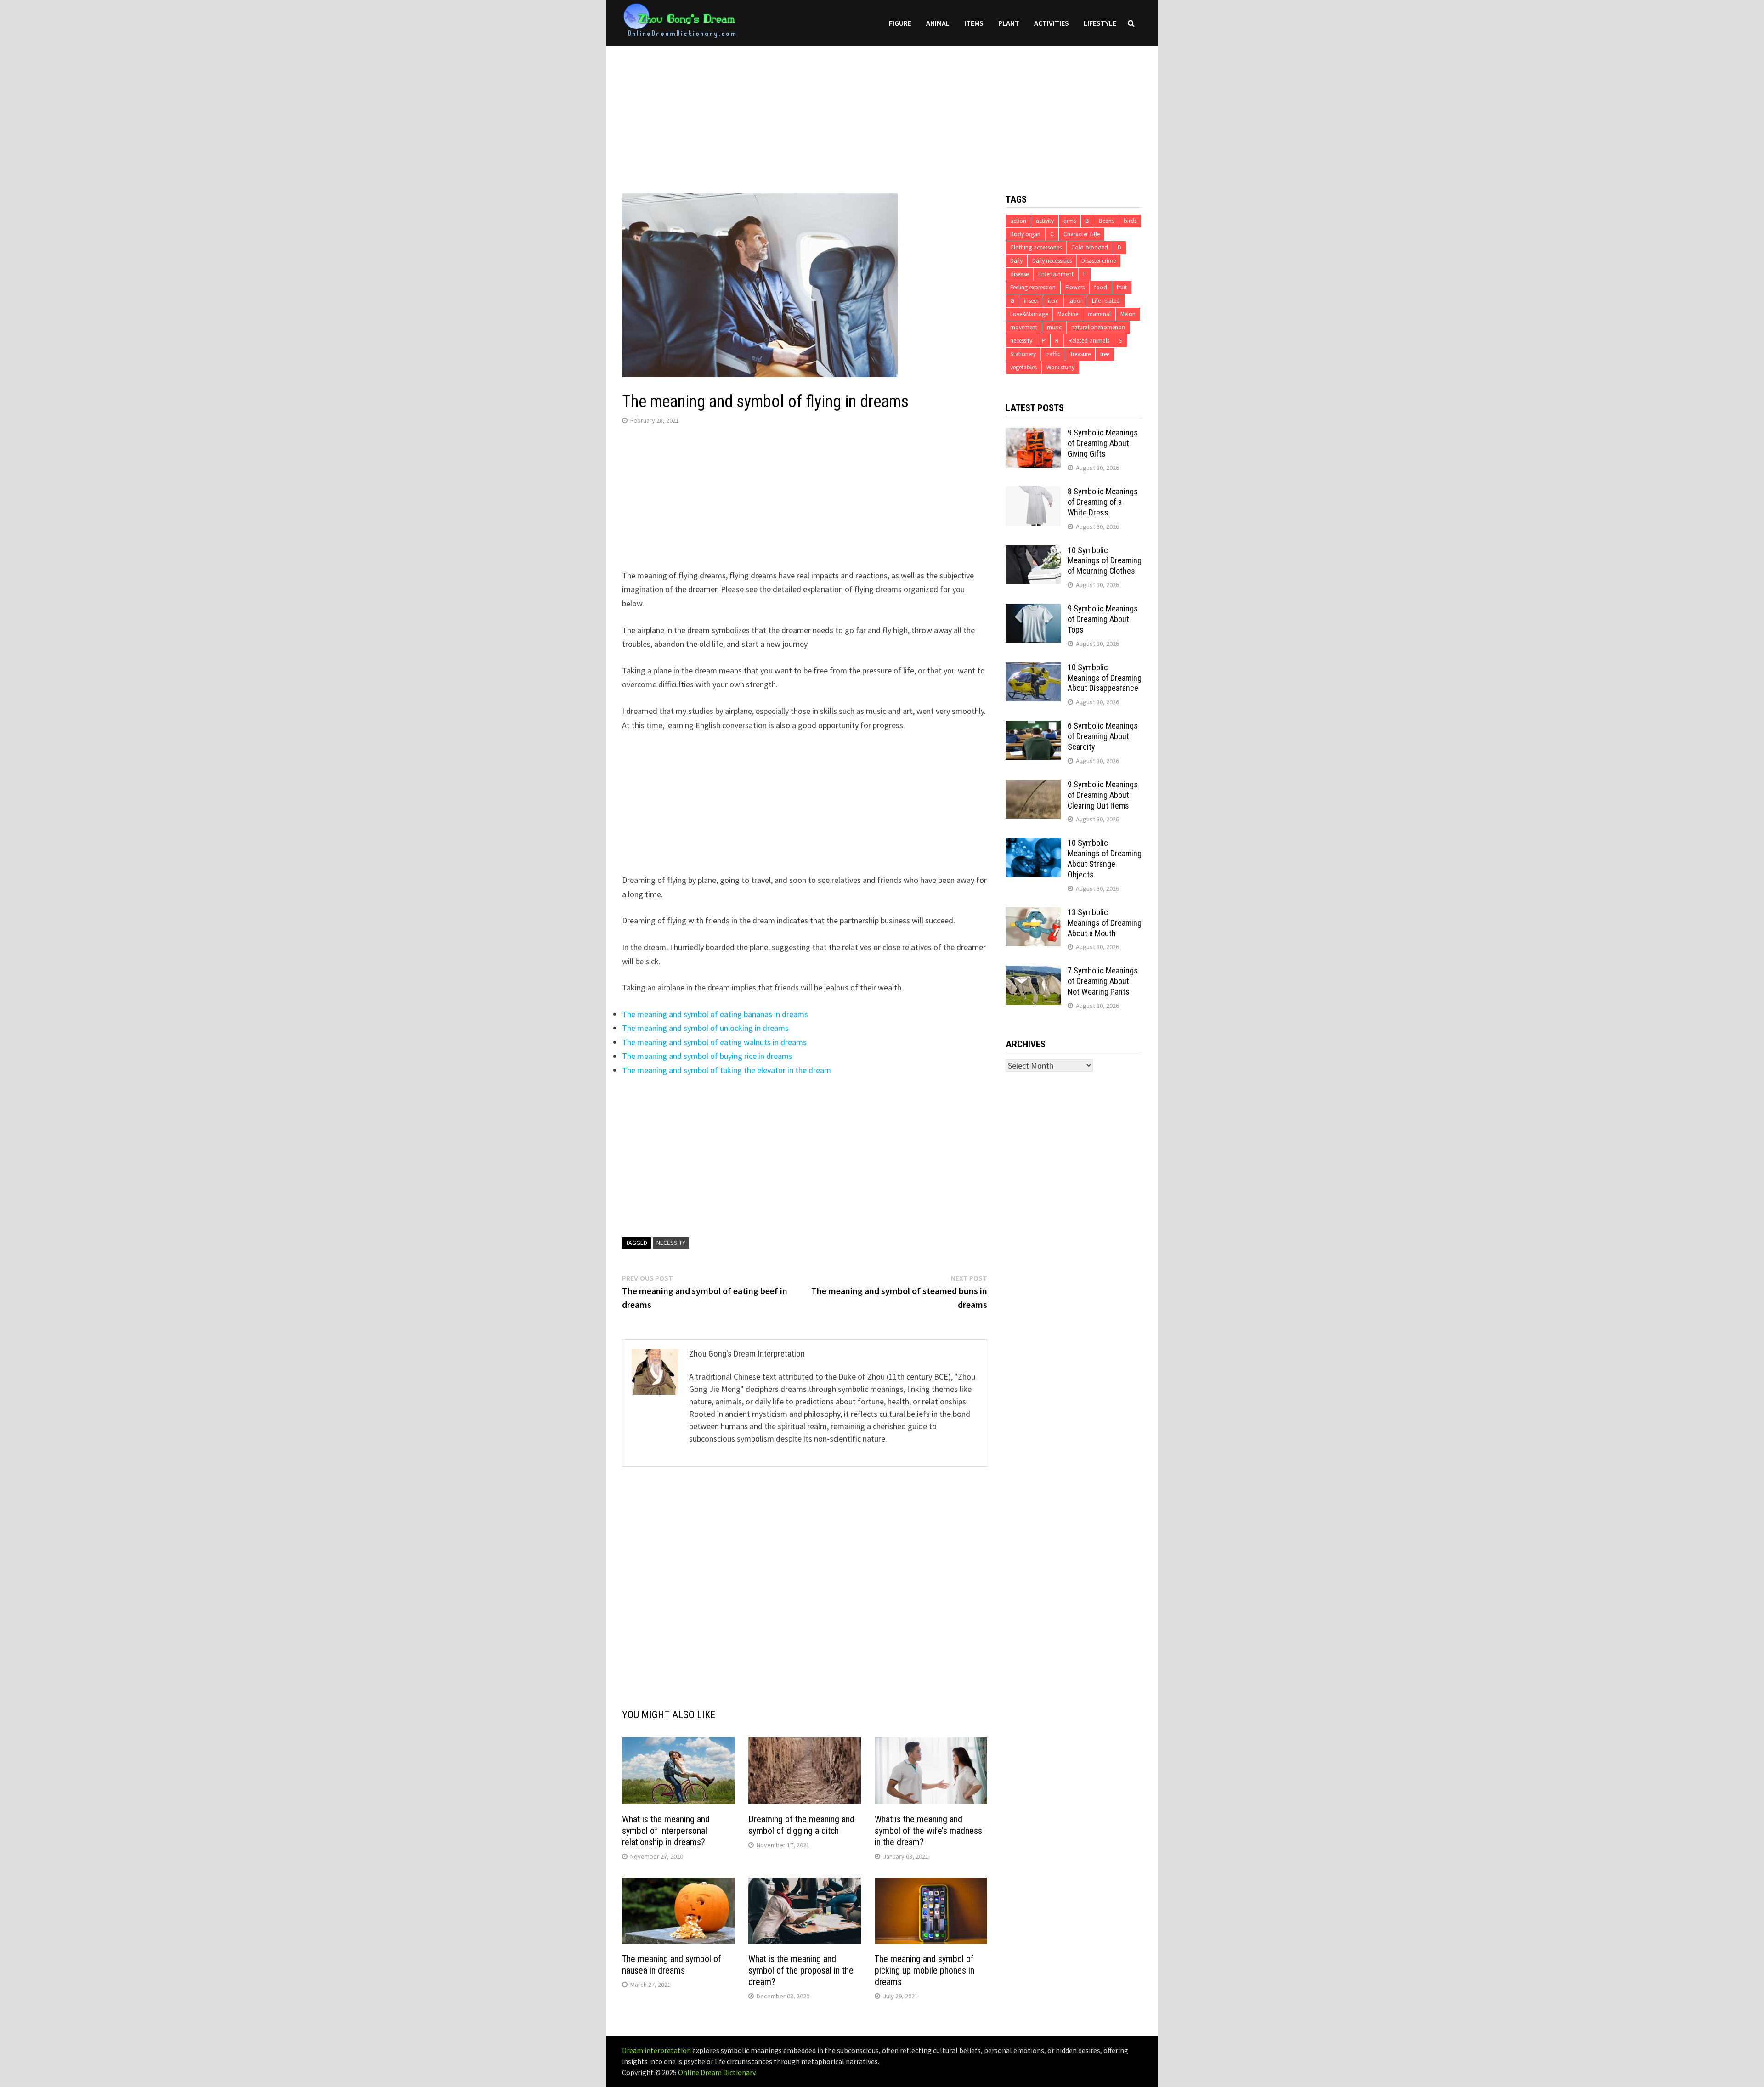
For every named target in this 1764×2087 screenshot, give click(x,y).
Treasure (1080, 354)
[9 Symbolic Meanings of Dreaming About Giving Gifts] (1033, 434)
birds (1130, 221)
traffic (1053, 354)
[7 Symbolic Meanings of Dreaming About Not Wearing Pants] (1033, 972)
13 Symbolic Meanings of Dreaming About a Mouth (1105, 923)
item (1053, 301)
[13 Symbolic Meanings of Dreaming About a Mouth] (1033, 913)
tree (1105, 354)
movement (1024, 327)
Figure (900, 23)
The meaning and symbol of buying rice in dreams (707, 1056)
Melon (1128, 314)
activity (1045, 221)
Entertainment (1056, 274)
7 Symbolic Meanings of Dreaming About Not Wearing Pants (1103, 981)
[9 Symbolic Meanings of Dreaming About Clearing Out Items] (1033, 786)
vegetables (1023, 367)
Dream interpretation (656, 2050)
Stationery (1023, 354)
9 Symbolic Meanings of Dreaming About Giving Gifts (1103, 443)
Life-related (1106, 301)
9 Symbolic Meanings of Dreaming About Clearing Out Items (1103, 795)
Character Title (1082, 234)
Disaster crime (1099, 261)
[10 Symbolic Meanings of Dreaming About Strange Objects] (1033, 844)
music (1054, 327)
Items (974, 23)
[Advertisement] (882, 111)
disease (1019, 274)
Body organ (1025, 234)
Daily (1016, 261)
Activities (1052, 23)
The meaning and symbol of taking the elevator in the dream (727, 1070)
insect (1031, 301)
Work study (1060, 367)
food (1101, 287)
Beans (1106, 221)
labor (1075, 301)
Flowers (1075, 287)
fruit (1122, 287)
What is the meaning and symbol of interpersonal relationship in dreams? (666, 1831)
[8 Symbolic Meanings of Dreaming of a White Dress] (1033, 493)
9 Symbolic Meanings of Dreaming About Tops (1103, 619)
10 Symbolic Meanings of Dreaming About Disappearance (1105, 678)
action (1018, 221)
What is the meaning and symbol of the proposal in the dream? (801, 1970)
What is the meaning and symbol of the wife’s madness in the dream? (928, 1831)
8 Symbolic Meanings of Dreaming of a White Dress (1103, 502)
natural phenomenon (1098, 327)
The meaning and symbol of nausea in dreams (672, 1965)
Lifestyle (1100, 23)
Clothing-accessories (1036, 247)
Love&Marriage (1029, 314)
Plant (1009, 23)
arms (1070, 221)
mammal (1099, 314)
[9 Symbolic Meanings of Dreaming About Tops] (1033, 610)
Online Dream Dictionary (717, 2072)
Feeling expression (1033, 287)
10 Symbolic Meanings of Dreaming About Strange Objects (1105, 859)
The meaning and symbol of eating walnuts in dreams (714, 1042)
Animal (938, 23)
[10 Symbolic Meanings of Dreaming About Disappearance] (1033, 669)
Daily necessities (1052, 261)
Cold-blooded (1090, 247)
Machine (1068, 314)
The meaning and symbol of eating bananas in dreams (715, 1014)
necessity (671, 1243)
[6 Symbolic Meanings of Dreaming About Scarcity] (1033, 727)
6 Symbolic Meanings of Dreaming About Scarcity (1103, 736)
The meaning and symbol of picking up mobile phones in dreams (924, 1970)
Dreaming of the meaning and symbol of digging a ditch (801, 1825)
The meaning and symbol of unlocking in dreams (705, 1028)
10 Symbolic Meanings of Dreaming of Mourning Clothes (1105, 561)
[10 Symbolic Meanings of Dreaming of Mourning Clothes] (1033, 551)
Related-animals (1089, 341)
